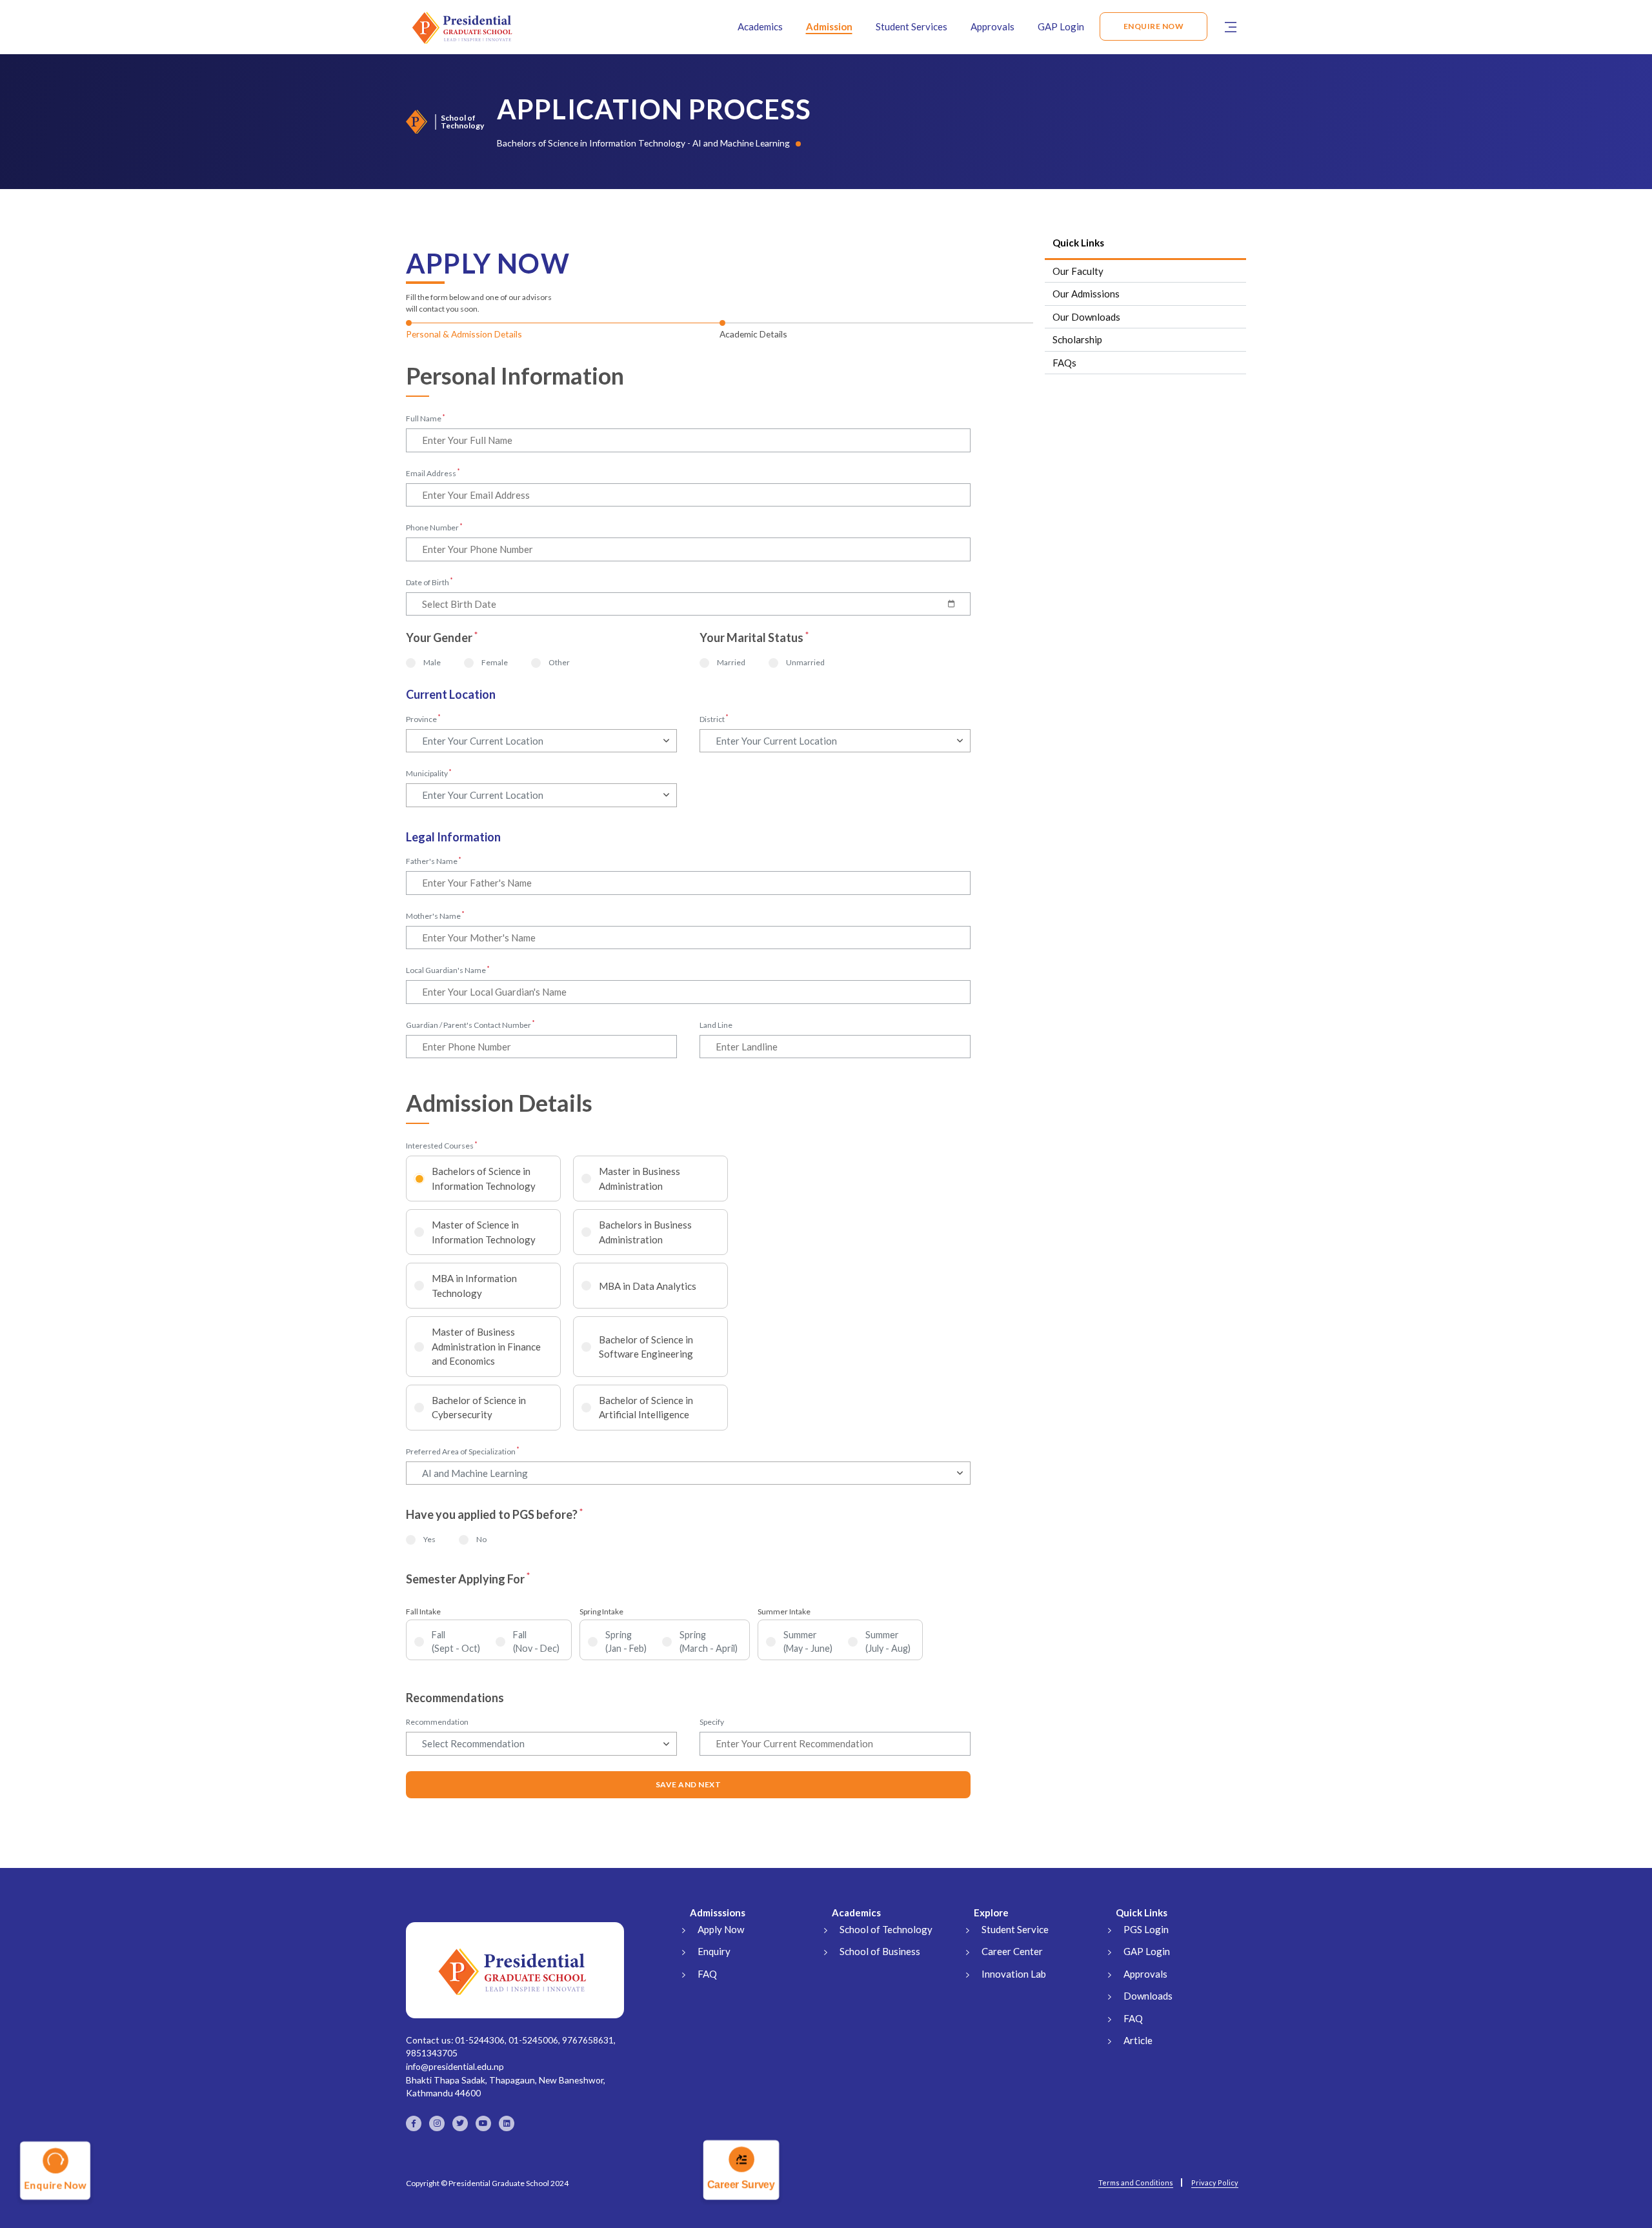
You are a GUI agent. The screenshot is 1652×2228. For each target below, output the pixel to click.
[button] (1231, 26)
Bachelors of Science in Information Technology (484, 1179)
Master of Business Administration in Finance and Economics (486, 1346)
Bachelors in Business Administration (645, 1232)
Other (559, 662)
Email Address (433, 473)
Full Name (426, 418)
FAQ (707, 1974)
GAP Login (1061, 26)
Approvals (992, 26)
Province (423, 719)
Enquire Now (1154, 26)
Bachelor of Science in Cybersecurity (479, 1408)
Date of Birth (429, 582)
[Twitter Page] (460, 2123)
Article (1138, 2040)
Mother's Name (435, 916)
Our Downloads (1086, 317)
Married (731, 662)
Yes (429, 1539)
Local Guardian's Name (448, 970)
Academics (760, 26)
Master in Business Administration (640, 1179)
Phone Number (434, 527)
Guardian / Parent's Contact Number (470, 1025)
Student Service (1015, 1929)
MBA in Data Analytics (648, 1286)
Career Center (1012, 1951)
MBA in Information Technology (474, 1286)
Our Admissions (1086, 294)
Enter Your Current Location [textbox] (483, 741)
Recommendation (437, 1722)
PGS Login (1146, 1929)
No (481, 1539)
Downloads (1148, 1996)
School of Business (880, 1951)
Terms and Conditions (1136, 2183)
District (714, 719)
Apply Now (721, 1929)
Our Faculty (1078, 271)
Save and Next (689, 1784)
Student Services (912, 26)
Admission (829, 26)
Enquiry (714, 1951)
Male (432, 662)
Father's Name (434, 861)
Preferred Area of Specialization (463, 1451)
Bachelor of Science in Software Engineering (646, 1347)
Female (495, 662)
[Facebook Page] (414, 2123)
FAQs (1064, 363)
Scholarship (1077, 339)
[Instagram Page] (437, 2123)
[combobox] (541, 741)
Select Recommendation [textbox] (473, 1743)
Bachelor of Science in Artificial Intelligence (646, 1408)
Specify (712, 1722)
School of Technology (886, 1929)
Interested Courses (442, 1145)
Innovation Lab (1014, 1974)
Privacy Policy (1215, 2183)
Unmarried (805, 662)
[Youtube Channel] (483, 2123)
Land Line (716, 1025)
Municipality (429, 773)
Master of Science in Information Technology (484, 1232)
